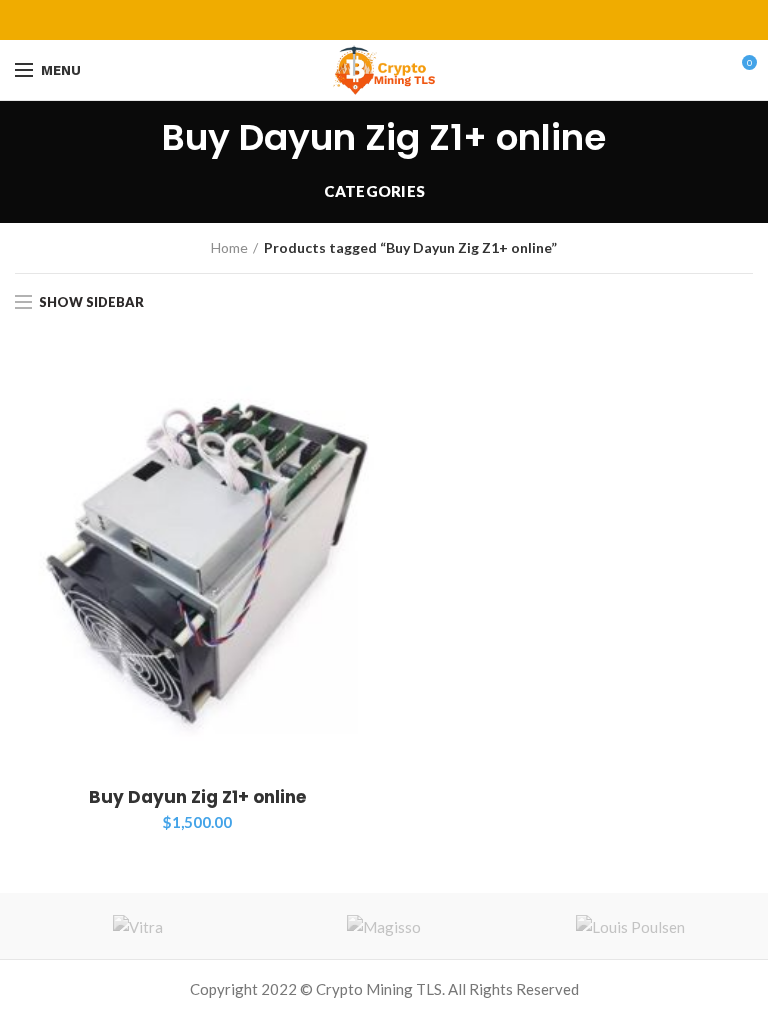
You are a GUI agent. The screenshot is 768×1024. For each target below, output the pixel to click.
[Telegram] (434, 20)
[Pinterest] (384, 20)
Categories (374, 191)
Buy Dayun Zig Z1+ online (197, 797)
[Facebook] (334, 20)
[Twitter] (359, 20)
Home (229, 247)
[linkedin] (409, 20)
